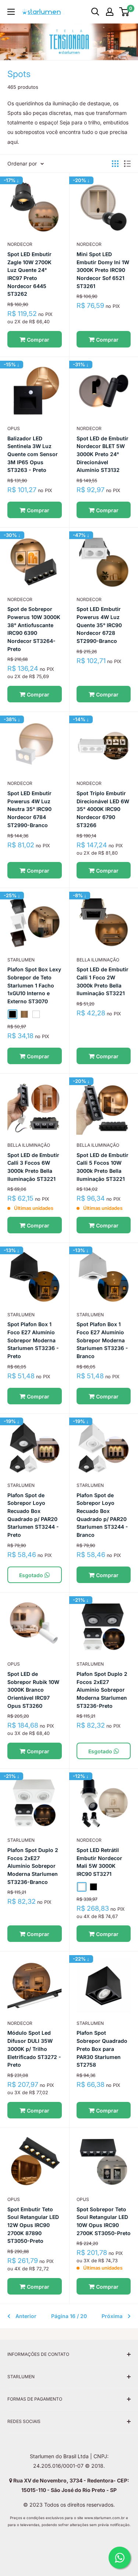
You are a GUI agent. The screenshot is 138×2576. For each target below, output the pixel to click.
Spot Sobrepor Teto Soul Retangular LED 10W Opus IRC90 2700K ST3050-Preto (104, 2221)
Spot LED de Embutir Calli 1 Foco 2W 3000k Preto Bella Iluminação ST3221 (102, 981)
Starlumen (21, 1315)
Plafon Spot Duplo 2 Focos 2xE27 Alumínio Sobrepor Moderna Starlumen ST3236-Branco (33, 1866)
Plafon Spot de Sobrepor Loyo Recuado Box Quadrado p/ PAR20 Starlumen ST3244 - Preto (33, 1515)
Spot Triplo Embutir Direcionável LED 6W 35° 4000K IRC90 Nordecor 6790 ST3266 (103, 809)
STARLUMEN (21, 960)
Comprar (37, 340)
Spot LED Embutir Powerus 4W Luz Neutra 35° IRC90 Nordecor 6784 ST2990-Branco (29, 809)
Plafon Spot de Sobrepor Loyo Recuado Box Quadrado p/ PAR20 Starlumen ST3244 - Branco (102, 1515)
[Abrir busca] (95, 12)
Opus (14, 428)
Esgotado (32, 1575)
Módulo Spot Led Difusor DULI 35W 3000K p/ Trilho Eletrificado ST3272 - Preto (34, 2049)
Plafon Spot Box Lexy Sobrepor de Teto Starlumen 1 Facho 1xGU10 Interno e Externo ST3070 (34, 985)
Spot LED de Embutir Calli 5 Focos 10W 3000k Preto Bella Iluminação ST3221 (102, 1167)
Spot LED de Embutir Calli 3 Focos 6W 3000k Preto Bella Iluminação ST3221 (33, 1167)
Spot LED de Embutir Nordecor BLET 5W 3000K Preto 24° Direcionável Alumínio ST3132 (102, 454)
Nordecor (20, 244)
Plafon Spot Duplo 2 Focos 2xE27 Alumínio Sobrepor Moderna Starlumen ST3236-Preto (102, 1690)
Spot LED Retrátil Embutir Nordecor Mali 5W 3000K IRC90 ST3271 (99, 1862)
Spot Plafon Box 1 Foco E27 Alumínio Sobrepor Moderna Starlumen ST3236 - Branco (102, 1340)
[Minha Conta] (110, 12)
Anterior (26, 2316)
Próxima (112, 2316)
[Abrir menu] (11, 12)
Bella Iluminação (98, 960)
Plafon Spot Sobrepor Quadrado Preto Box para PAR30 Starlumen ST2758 (102, 2049)
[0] (125, 12)
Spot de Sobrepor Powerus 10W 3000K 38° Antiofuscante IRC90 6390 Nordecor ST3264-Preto (34, 629)
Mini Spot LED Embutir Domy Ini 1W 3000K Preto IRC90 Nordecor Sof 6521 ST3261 (103, 270)
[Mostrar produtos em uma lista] (127, 164)
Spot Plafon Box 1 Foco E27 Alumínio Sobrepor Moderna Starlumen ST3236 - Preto (33, 1340)
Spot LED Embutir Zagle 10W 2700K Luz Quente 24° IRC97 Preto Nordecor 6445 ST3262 (29, 274)
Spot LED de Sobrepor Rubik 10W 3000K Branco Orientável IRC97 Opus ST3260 (33, 1690)
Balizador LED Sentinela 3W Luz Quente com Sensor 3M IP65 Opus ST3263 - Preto (33, 454)
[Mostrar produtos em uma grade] (115, 164)
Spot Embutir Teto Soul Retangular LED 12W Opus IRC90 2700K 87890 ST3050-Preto (33, 2225)
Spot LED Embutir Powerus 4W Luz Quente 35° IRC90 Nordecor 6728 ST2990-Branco (99, 625)
